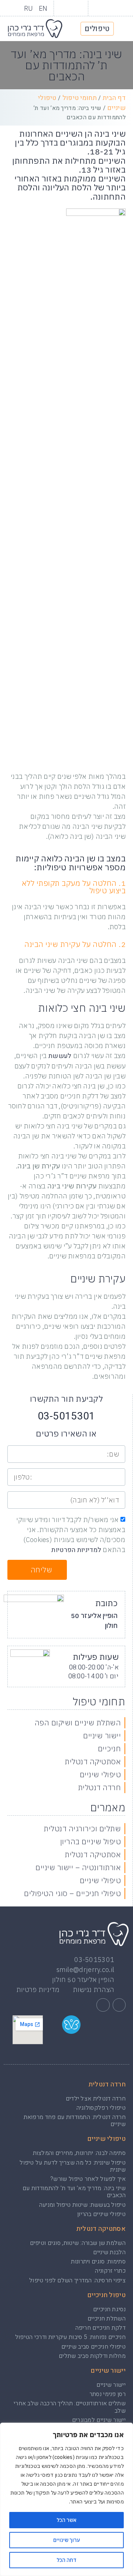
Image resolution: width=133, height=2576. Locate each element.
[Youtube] (64, 8)
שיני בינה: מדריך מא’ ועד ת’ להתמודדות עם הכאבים (74, 2192)
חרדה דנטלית (107, 2084)
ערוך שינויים (66, 2540)
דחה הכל (66, 2560)
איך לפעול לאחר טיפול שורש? (88, 2179)
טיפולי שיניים (106, 2139)
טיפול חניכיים (106, 2295)
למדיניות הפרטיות (76, 1550)
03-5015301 (66, 1416)
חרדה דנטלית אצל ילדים (96, 2099)
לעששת (60, 1056)
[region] (66, 2499)
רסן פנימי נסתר (108, 2394)
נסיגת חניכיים (109, 2309)
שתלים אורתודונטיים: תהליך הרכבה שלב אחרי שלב (70, 2407)
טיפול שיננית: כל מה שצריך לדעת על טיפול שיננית (73, 2166)
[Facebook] (78, 8)
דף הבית (114, 98)
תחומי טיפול (80, 98)
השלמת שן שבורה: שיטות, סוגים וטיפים (78, 2243)
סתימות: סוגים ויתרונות (98, 2262)
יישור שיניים (108, 2371)
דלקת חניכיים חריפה (100, 2328)
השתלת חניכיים (107, 2319)
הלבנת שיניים (109, 2252)
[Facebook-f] (119, 2005)
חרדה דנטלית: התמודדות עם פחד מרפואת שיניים (75, 2121)
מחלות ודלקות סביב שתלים (92, 2356)
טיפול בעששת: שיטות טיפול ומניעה (82, 2205)
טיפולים (97, 29)
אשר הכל (66, 2520)
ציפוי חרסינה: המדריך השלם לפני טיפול (77, 2280)
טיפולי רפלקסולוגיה (101, 2108)
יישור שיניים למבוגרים (99, 2420)
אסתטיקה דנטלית (101, 2229)
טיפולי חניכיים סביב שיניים (93, 2347)
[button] (122, 29)
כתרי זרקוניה (110, 2271)
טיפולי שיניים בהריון (101, 2214)
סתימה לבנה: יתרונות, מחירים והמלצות (79, 2153)
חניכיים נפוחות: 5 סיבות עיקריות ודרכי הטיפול (70, 2337)
